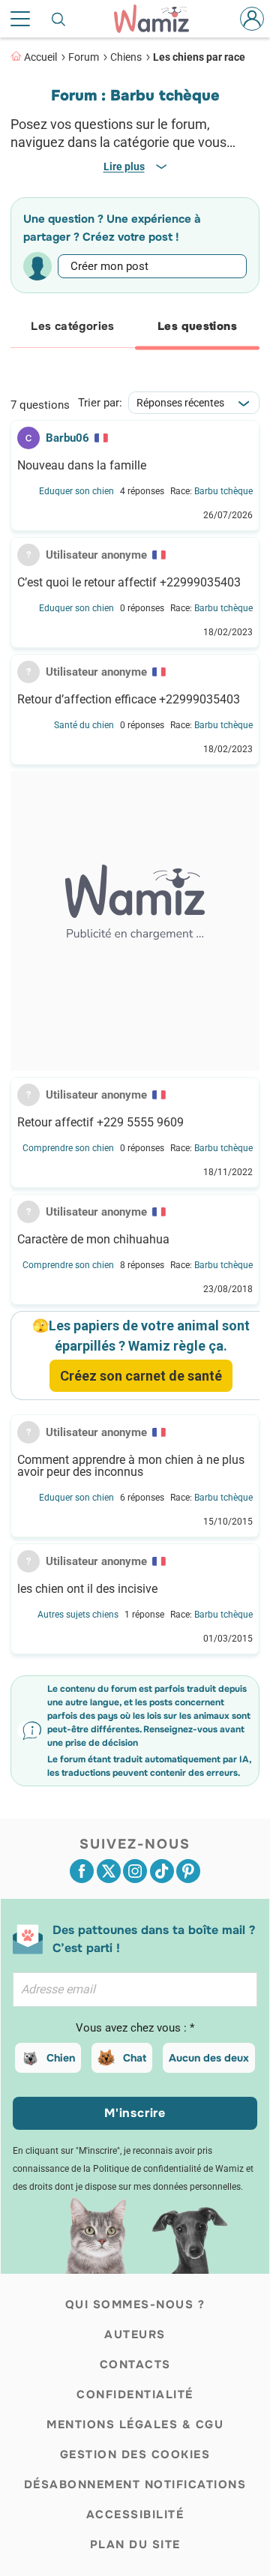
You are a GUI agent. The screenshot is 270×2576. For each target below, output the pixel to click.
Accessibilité (135, 2515)
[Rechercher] (59, 19)
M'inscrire (135, 2113)
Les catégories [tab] (72, 326)
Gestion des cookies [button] (135, 2455)
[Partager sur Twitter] (109, 1871)
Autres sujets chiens (78, 1615)
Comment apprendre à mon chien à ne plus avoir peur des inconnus (131, 1466)
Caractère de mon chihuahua (93, 1240)
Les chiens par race (199, 57)
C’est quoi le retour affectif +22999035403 (129, 583)
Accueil (40, 57)
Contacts (135, 2365)
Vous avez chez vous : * (135, 2028)
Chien (61, 2058)
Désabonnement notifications (135, 2485)
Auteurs (135, 2335)
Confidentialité (135, 2395)
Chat (135, 2058)
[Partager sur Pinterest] (188, 1871)
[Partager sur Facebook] (82, 1871)
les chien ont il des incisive (87, 1589)
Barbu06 (67, 438)
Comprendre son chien (68, 1148)
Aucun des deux (209, 2058)
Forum (84, 57)
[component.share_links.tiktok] (162, 1871)
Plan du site (135, 2545)
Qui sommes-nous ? (135, 2305)
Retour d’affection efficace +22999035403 (129, 700)
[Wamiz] (159, 19)
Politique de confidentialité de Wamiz (168, 2169)
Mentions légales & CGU (135, 2425)
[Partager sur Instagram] (135, 1871)
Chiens (126, 57)
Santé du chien (84, 725)
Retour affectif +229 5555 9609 (100, 1123)
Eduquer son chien (76, 491)
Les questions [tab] (197, 326)
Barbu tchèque (223, 491)
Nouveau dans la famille (82, 466)
